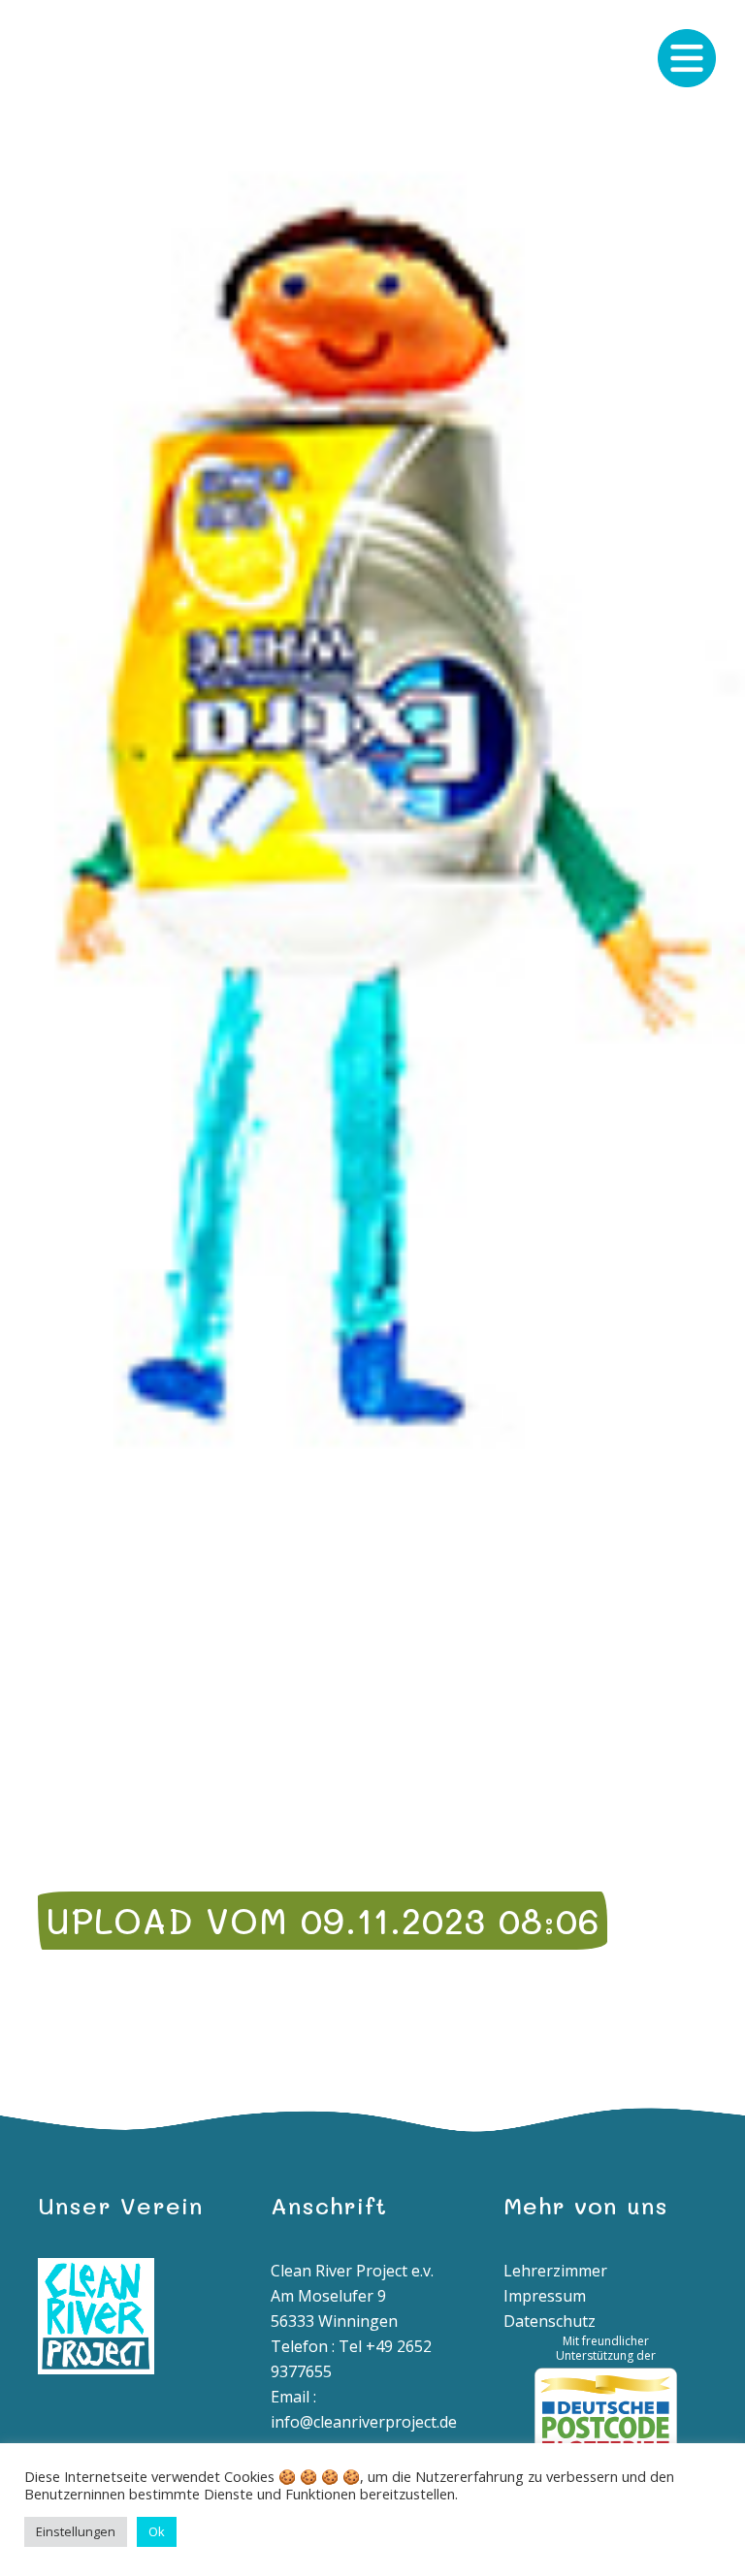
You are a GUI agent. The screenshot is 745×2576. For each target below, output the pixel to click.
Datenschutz (550, 2321)
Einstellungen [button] (76, 2531)
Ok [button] (157, 2531)
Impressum (545, 2296)
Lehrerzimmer (555, 2271)
